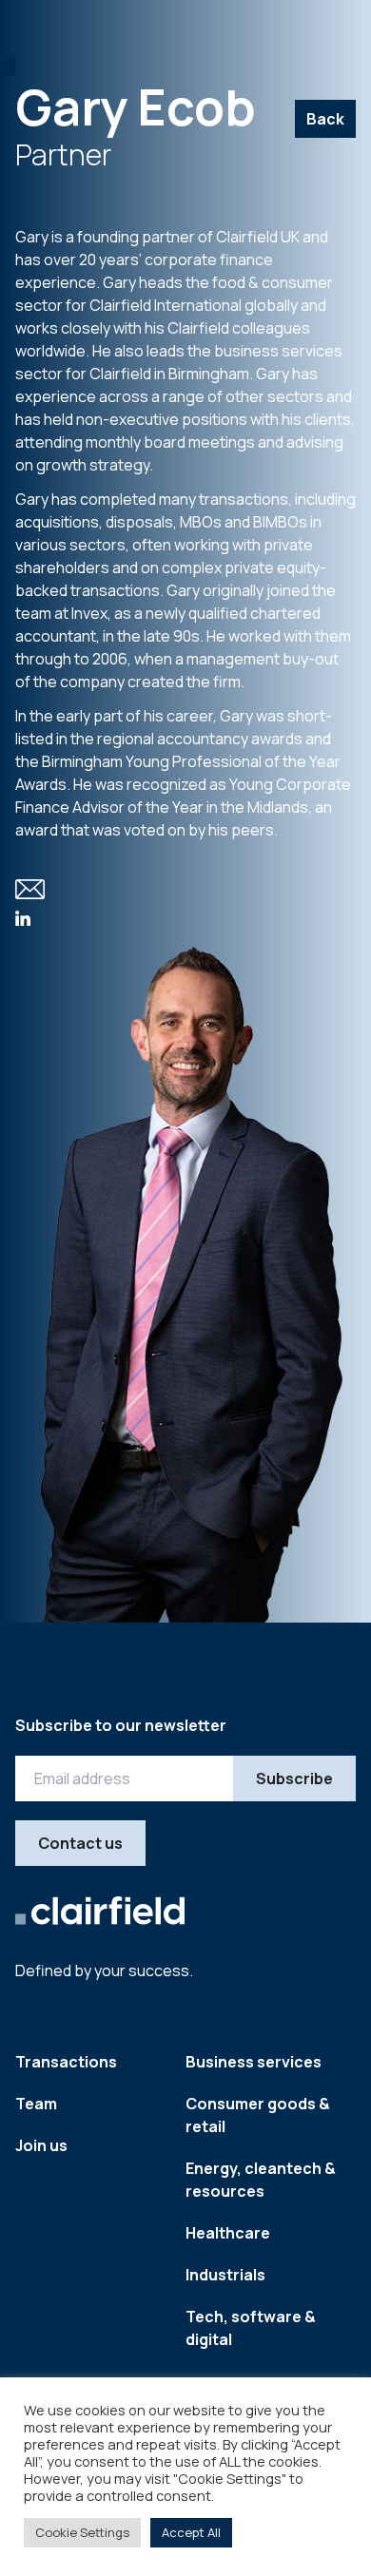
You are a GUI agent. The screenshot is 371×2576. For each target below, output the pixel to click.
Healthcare (228, 2233)
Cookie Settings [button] (82, 2532)
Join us (41, 2145)
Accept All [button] (191, 2532)
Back (325, 119)
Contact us (80, 1843)
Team (36, 2104)
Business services (254, 2062)
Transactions (66, 2062)
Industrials (225, 2275)
